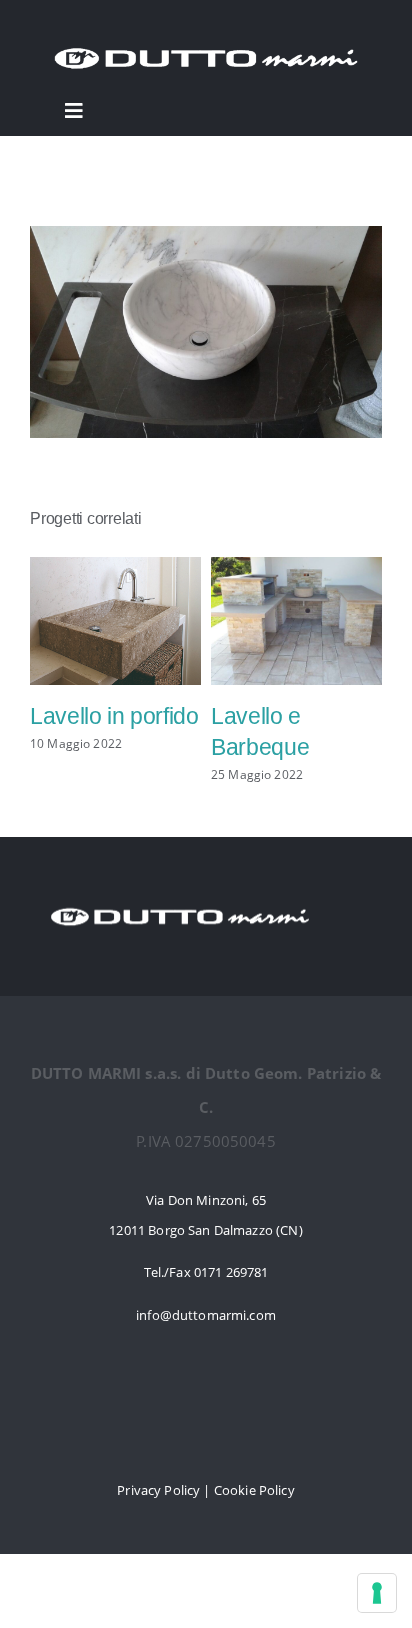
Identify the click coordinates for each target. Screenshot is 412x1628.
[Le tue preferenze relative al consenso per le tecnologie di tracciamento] (377, 1593)
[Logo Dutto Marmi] (206, 42)
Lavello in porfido (114, 716)
